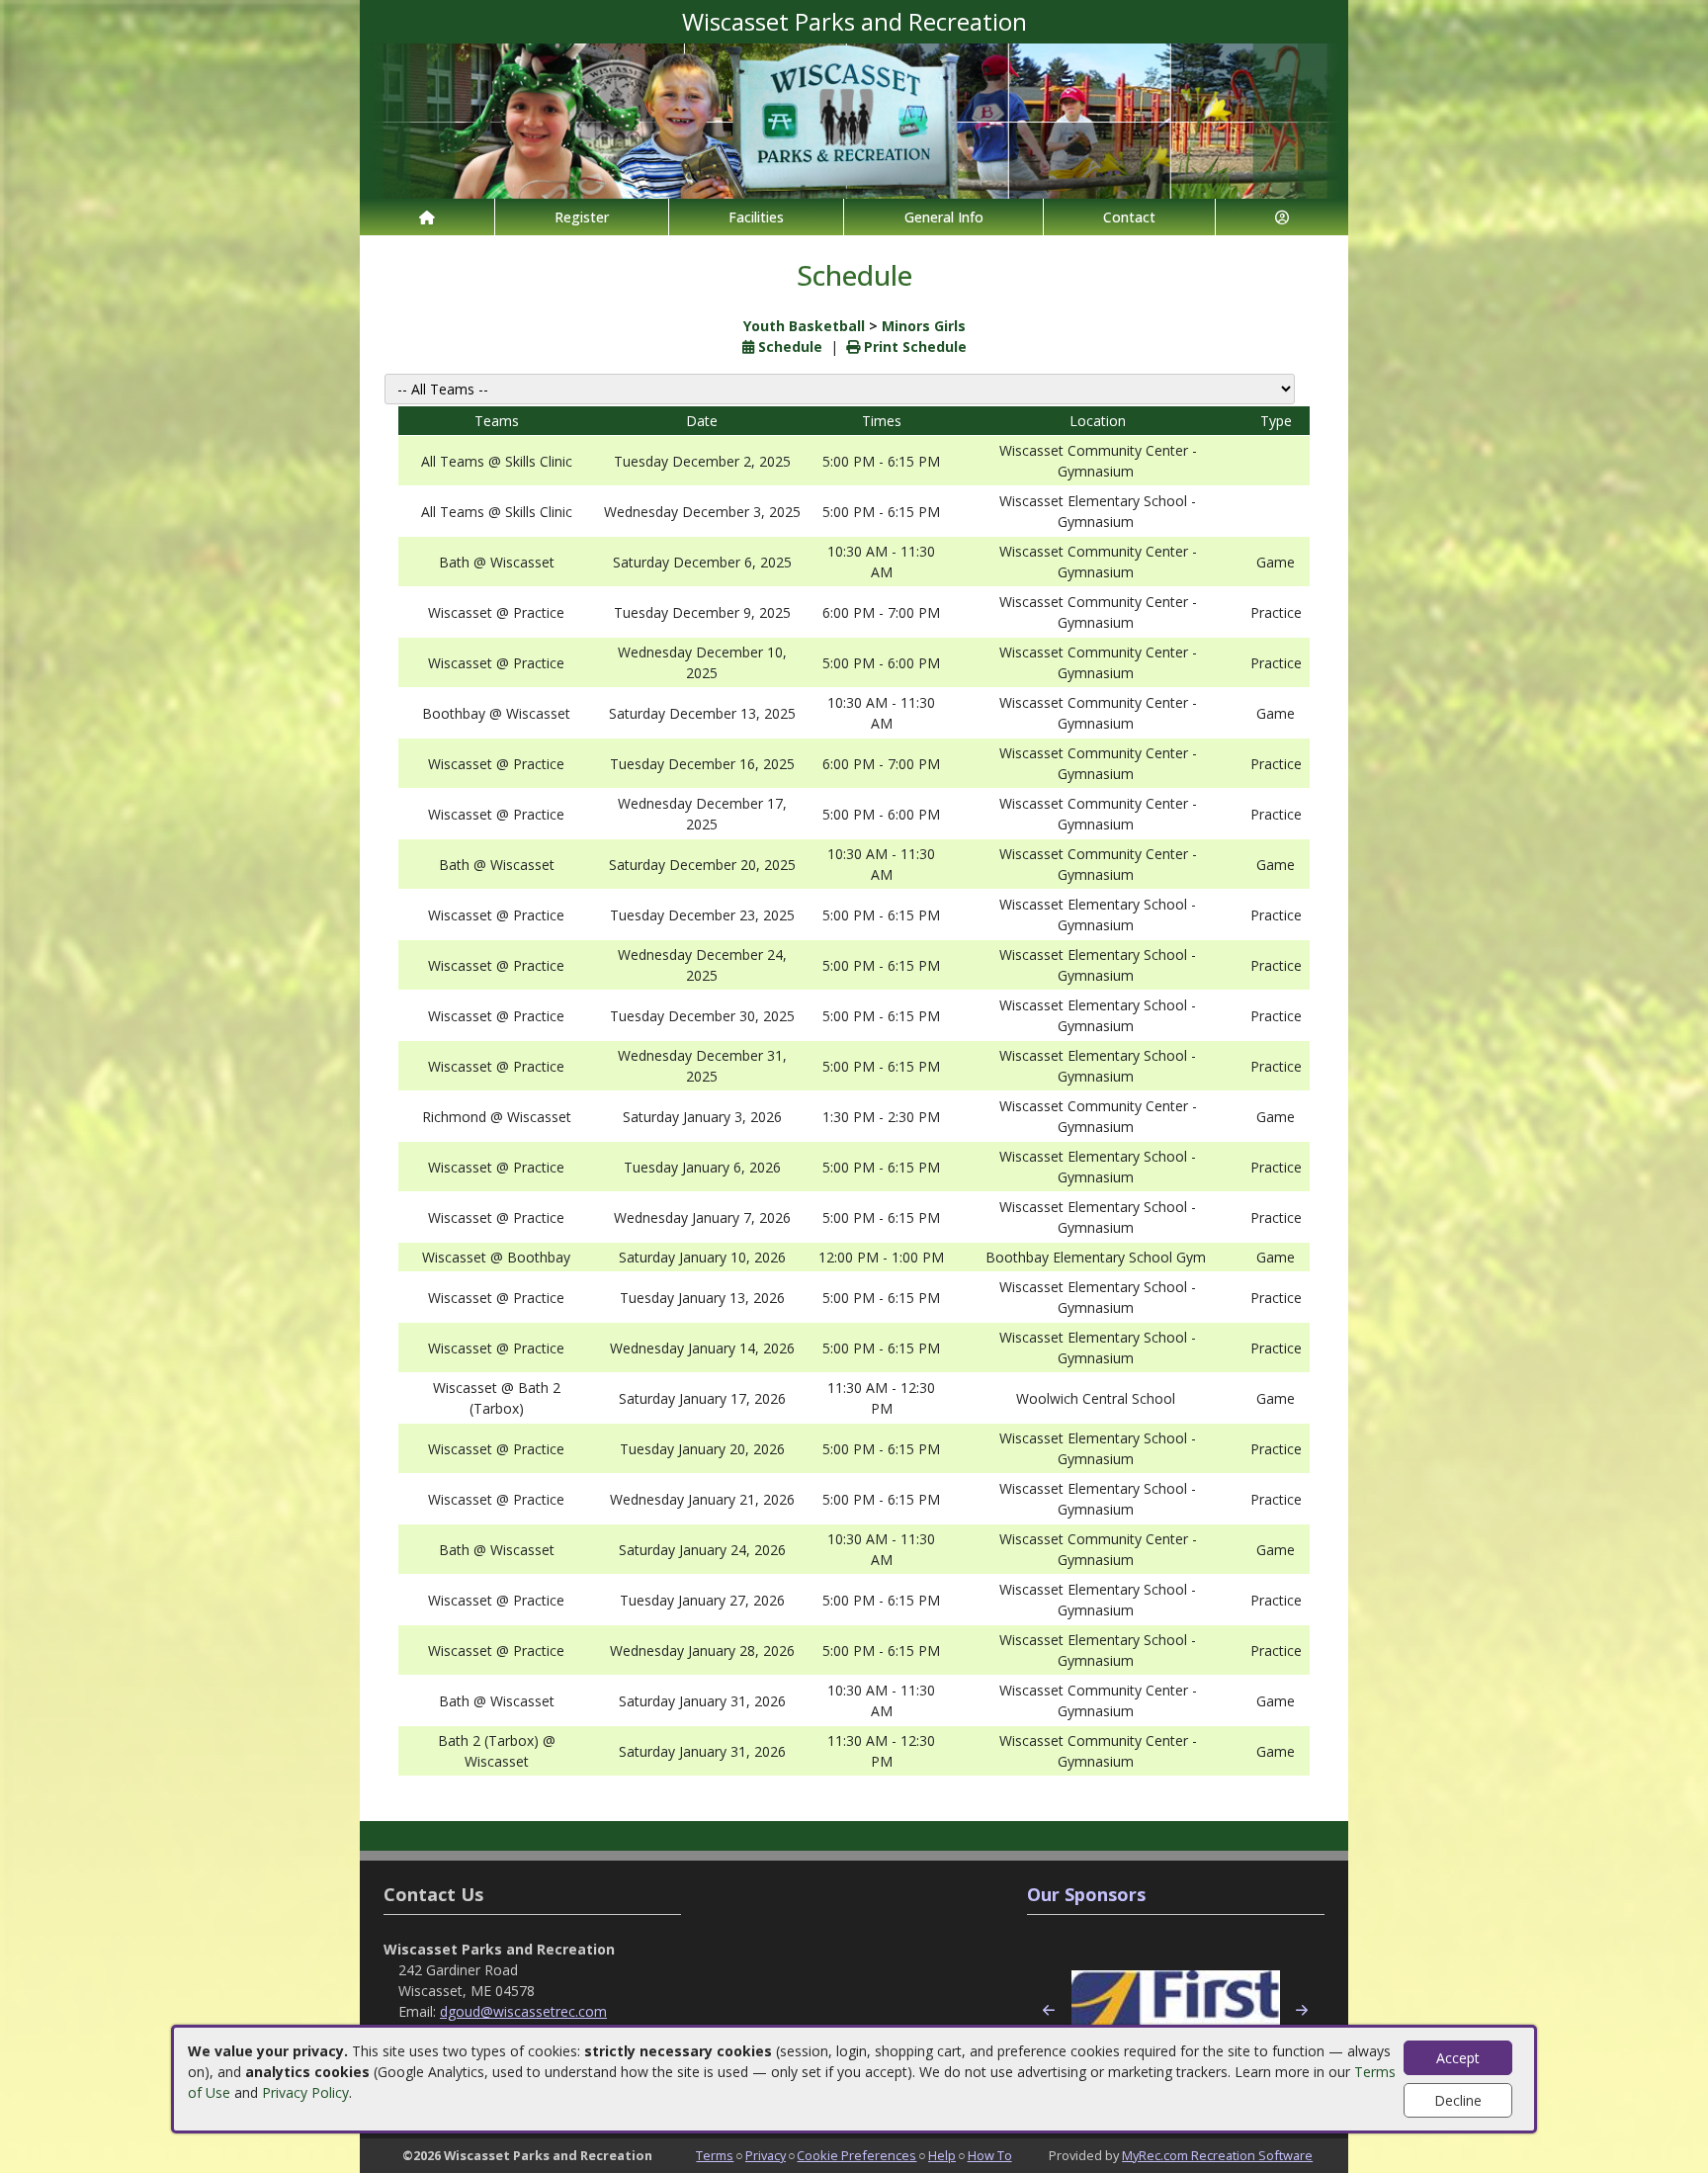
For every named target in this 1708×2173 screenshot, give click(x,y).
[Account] (1282, 217)
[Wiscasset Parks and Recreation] (854, 119)
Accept (1458, 2058)
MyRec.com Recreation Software (1217, 2155)
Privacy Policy (305, 2092)
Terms (715, 2155)
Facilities (756, 217)
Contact (1129, 217)
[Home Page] (427, 217)
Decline (1458, 2100)
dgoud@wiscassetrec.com (523, 2011)
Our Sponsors (1086, 1894)
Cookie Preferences (856, 2155)
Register (582, 217)
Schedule (788, 347)
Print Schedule (913, 347)
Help (942, 2155)
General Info (944, 217)
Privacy (766, 2155)
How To (990, 2155)
